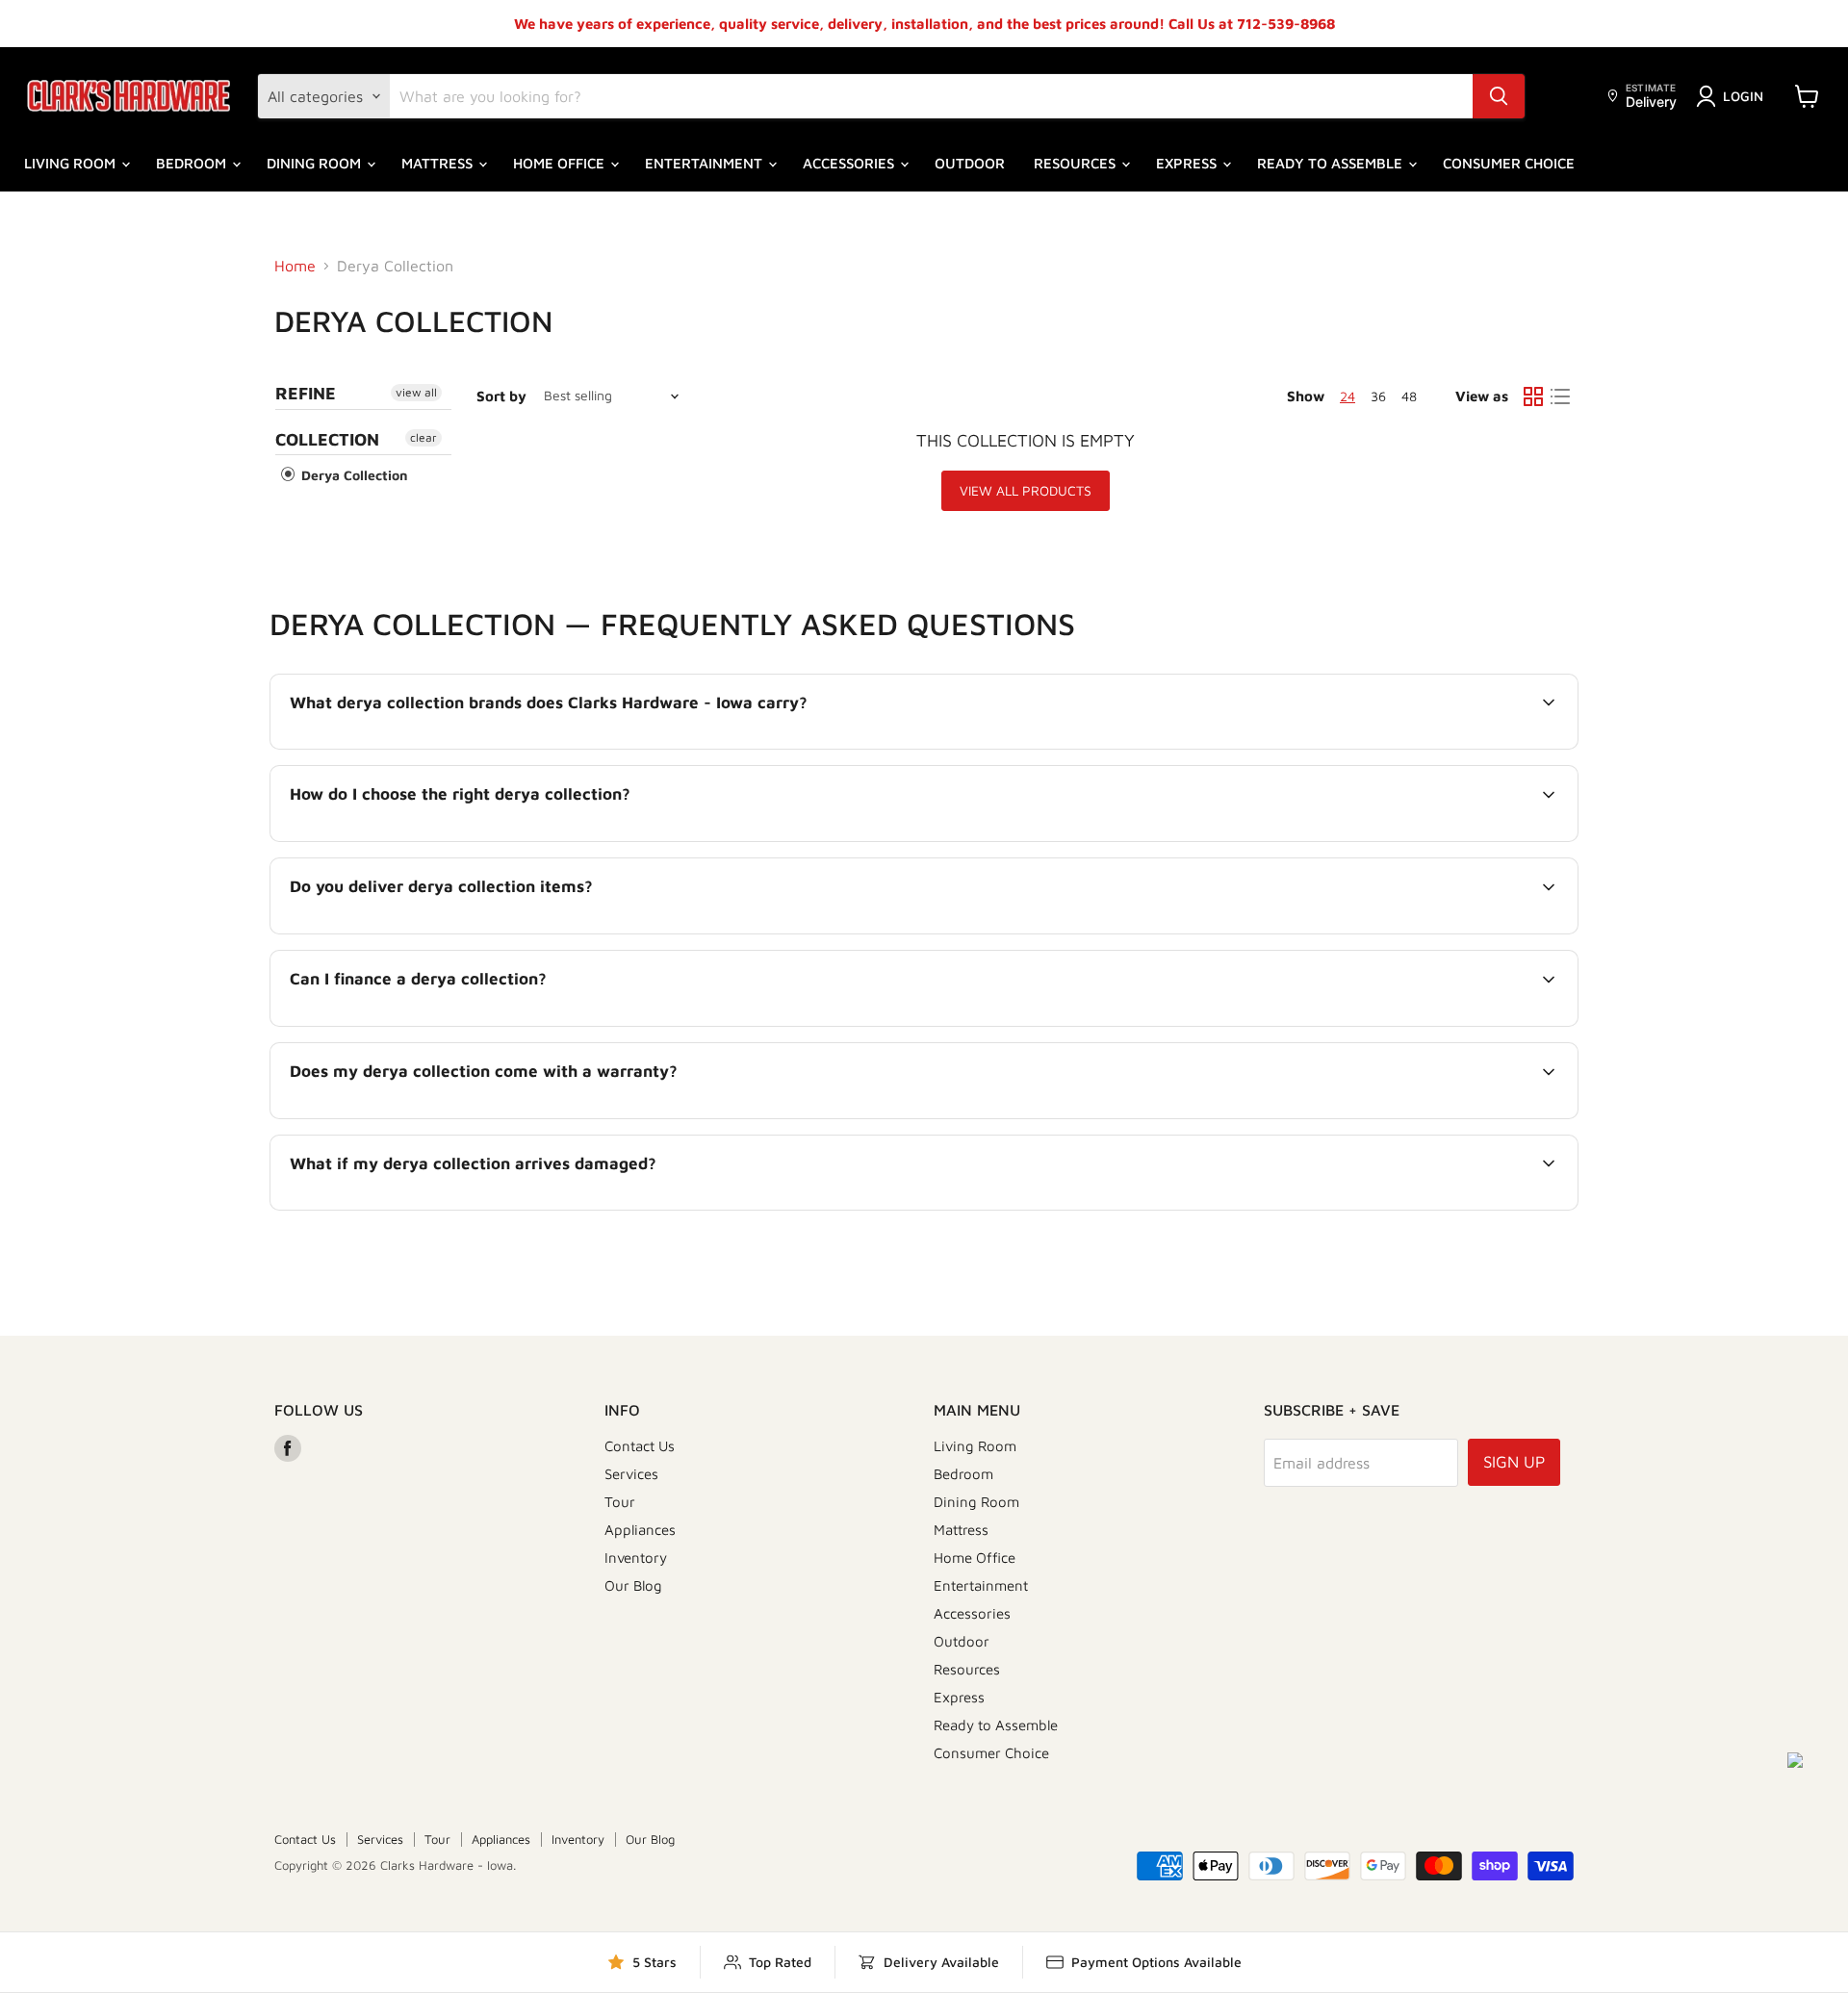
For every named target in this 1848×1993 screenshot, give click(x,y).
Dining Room (316, 163)
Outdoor (970, 163)
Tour (620, 1502)
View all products (1026, 490)
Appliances (640, 1530)
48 (1409, 396)
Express (1188, 163)
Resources (1077, 163)
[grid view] (1533, 396)
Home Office (561, 163)
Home (295, 266)
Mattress (439, 163)
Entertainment (706, 163)
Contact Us (640, 1446)
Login (1743, 96)
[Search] (1499, 96)
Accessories (850, 163)
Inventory (636, 1558)
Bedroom (193, 163)
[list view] (1560, 396)
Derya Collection (353, 475)
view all (416, 392)
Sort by (501, 396)
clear (423, 437)
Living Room (72, 163)
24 (1347, 396)
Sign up (1514, 1462)
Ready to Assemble (1332, 163)
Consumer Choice (1509, 163)
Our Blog (633, 1585)
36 (1378, 396)
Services (631, 1474)
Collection (327, 439)
